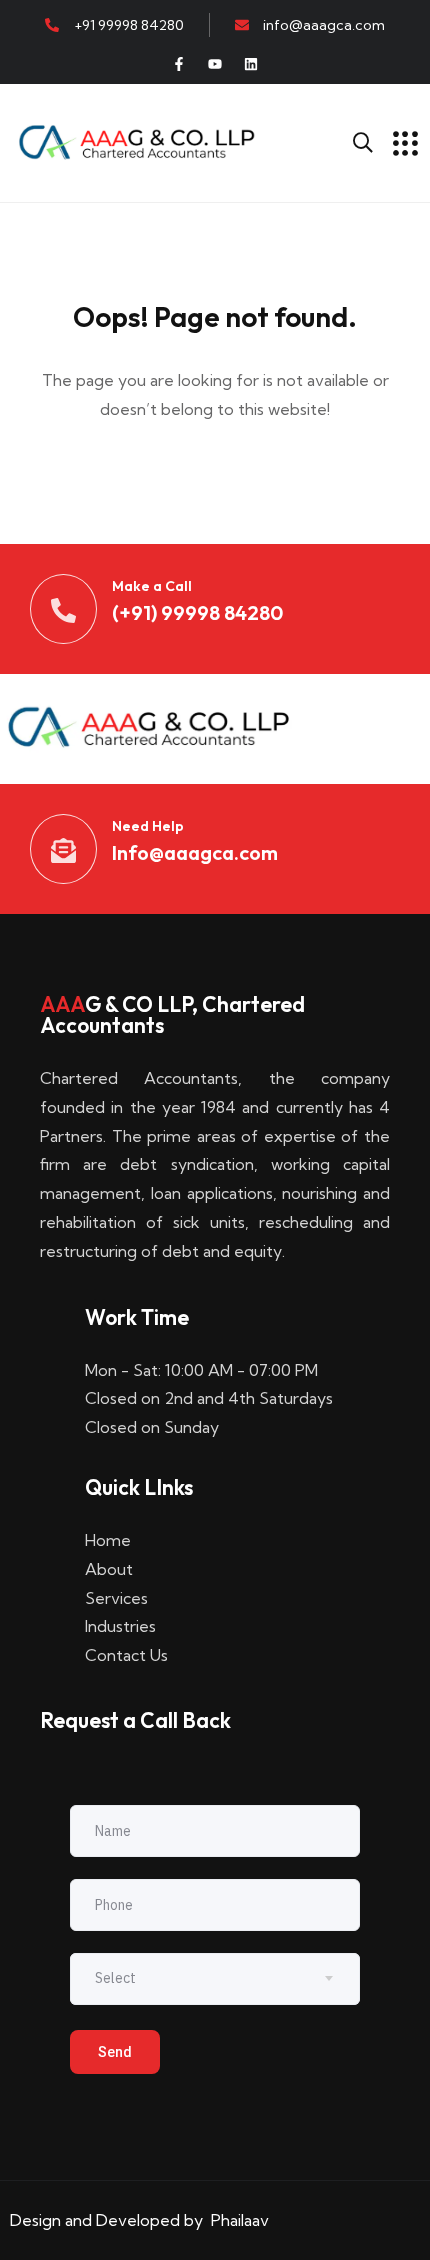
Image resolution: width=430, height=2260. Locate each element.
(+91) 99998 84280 (197, 612)
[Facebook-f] (179, 64)
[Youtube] (215, 64)
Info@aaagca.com (195, 852)
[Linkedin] (251, 64)
